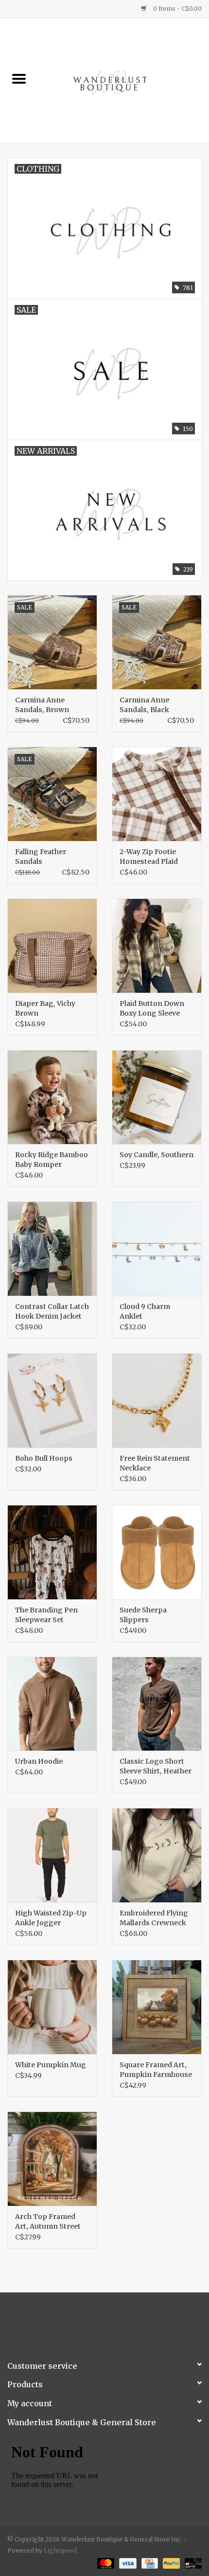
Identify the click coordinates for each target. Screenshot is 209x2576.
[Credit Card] (149, 2563)
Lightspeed (60, 2550)
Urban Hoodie (39, 1761)
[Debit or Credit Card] (192, 2563)
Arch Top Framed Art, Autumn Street (48, 2221)
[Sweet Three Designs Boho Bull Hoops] (52, 1400)
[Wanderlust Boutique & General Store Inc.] (123, 80)
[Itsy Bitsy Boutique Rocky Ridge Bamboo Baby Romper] (52, 1097)
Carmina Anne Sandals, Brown (42, 705)
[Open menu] (19, 78)
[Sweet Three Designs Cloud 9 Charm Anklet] (157, 1249)
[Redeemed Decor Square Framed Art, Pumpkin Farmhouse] (157, 2007)
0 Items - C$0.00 (177, 9)
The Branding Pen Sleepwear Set (46, 1615)
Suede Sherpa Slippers (143, 1615)
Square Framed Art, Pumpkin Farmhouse (156, 2070)
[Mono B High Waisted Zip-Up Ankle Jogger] (52, 1855)
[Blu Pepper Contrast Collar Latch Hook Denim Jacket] (52, 1249)
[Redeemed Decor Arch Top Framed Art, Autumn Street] (52, 2159)
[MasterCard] (105, 2563)
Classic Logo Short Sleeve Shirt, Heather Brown (156, 1766)
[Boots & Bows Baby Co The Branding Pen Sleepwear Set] (52, 1552)
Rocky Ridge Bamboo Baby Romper (52, 1160)
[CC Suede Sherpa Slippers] (157, 1552)
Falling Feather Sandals (41, 857)
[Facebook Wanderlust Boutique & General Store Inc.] (96, 2322)
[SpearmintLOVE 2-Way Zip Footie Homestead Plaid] (157, 794)
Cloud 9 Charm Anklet (145, 1311)
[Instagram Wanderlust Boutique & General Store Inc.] (113, 2322)
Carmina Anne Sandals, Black (144, 705)
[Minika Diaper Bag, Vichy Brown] (52, 946)
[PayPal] (170, 2563)
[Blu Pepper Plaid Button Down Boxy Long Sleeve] (157, 946)
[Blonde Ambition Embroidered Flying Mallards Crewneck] (157, 1855)
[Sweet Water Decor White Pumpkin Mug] (52, 2007)
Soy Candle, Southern (157, 1155)
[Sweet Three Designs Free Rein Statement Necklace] (157, 1400)
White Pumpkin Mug (51, 2065)
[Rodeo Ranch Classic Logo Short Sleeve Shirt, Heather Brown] (157, 1704)
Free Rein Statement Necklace (155, 1463)
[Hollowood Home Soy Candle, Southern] (157, 1097)
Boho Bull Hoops (44, 1458)
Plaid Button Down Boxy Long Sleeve (152, 1008)
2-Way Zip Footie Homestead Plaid (149, 857)
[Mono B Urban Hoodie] (52, 1704)
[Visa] (127, 2563)
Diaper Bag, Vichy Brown (45, 1008)
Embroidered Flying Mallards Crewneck (154, 1918)
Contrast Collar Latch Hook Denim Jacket (52, 1311)
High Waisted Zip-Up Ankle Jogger (51, 1918)
